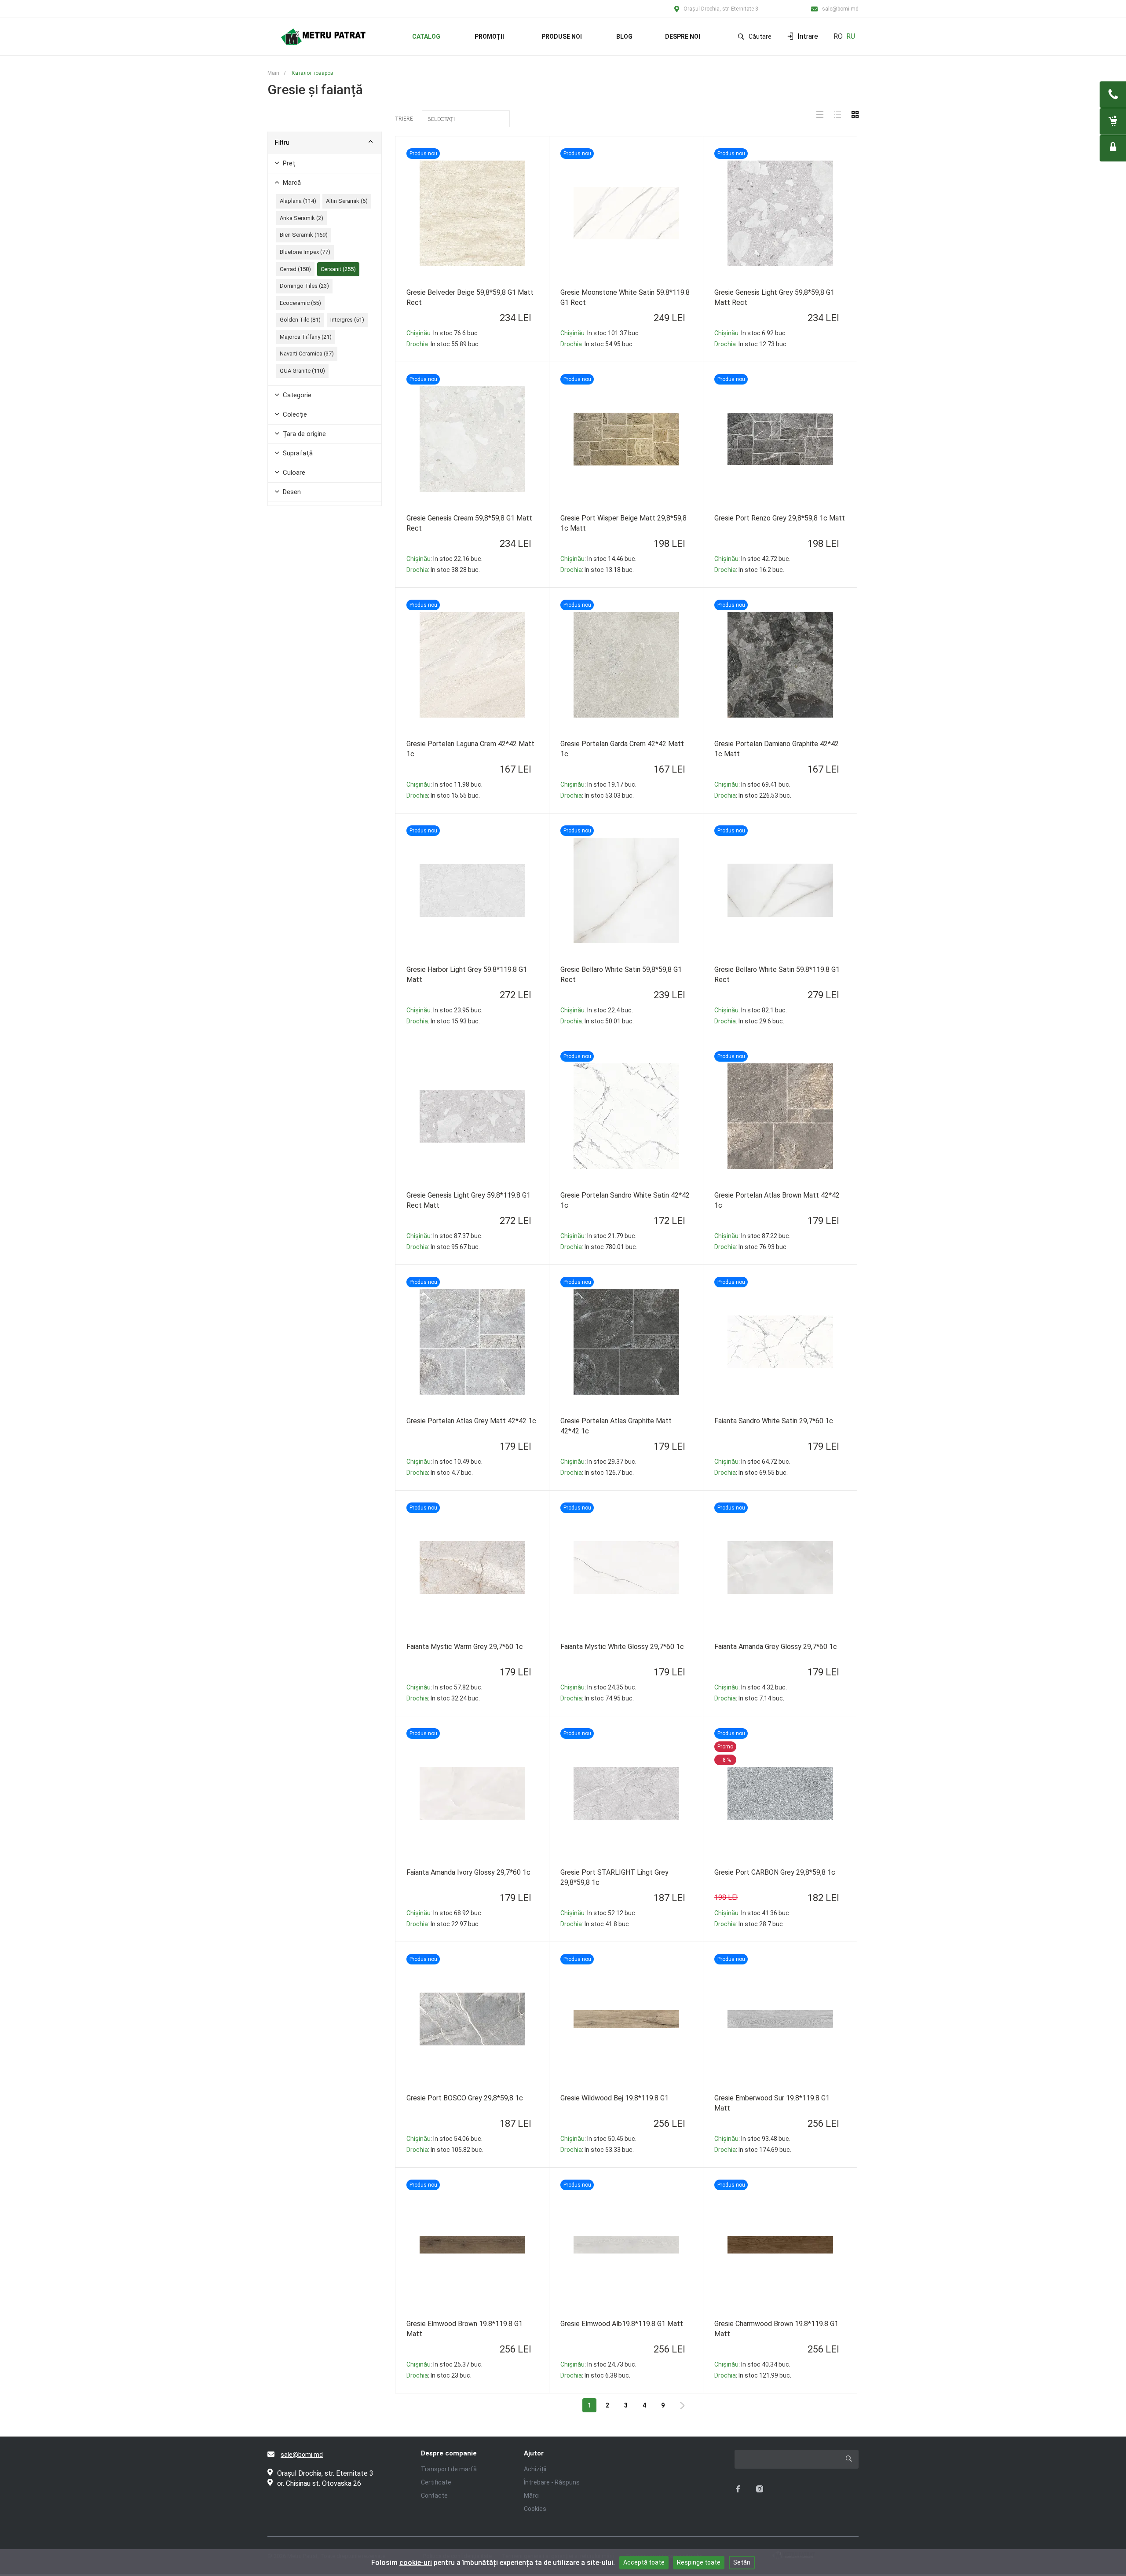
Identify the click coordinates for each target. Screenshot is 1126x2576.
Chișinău (419, 333)
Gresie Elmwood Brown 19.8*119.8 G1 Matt (464, 2329)
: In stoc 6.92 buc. (751, 333)
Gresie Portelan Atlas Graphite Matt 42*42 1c (616, 1426)
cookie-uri (416, 2563)
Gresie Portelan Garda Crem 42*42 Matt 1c (622, 749)
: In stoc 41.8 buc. (595, 1924)
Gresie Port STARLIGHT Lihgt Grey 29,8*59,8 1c (614, 1877)
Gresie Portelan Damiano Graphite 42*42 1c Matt (777, 749)
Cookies (535, 2509)
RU (851, 36)
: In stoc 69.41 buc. (752, 784)
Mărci (532, 2495)
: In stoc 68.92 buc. (444, 1913)
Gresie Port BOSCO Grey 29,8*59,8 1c (465, 2098)
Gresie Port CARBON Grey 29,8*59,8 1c (775, 1872)
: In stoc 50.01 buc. (597, 1021)
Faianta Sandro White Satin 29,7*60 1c (774, 1421)
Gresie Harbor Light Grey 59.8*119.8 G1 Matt (467, 975)
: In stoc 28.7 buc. (749, 1924)
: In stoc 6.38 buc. (595, 2375)
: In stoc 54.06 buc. (444, 2139)
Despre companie (449, 2453)
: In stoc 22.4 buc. (597, 1010)
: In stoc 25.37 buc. (444, 2364)
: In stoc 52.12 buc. (598, 1913)
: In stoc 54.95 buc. (597, 344)
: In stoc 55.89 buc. (443, 344)
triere (404, 119)
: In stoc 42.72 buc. (752, 559)
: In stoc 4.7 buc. (440, 1473)
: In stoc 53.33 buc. (597, 2150)
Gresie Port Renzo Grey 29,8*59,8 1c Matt (780, 518)
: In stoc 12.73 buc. (751, 344)
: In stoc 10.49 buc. (444, 1462)
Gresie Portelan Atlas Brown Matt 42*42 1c (777, 1200)
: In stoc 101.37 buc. (600, 333)
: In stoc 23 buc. (439, 2375)
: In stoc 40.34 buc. (752, 2364)
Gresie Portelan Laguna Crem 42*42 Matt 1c (470, 749)
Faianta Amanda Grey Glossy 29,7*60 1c (776, 1647)
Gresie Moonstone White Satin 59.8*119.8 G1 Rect (625, 297)
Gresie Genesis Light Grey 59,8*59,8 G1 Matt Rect (774, 297)
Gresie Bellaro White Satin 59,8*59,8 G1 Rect (621, 975)
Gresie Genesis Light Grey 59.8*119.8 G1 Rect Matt (468, 1200)
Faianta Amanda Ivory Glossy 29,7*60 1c (468, 1872)
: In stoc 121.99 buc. (753, 2375)
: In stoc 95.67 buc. (443, 1247)
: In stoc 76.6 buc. (443, 333)
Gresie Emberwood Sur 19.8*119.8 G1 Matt (772, 2103)
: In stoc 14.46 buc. (598, 559)
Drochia (417, 344)
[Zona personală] (1113, 148)
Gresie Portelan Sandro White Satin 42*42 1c (625, 1200)
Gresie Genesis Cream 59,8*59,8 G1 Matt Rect (469, 523)
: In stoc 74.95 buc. (597, 1698)
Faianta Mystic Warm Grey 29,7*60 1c (465, 1647)
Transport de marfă (449, 2469)
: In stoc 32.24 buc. (443, 1698)
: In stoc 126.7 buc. (597, 1473)
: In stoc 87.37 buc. (444, 1236)
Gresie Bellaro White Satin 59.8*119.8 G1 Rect (777, 975)
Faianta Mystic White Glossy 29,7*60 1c (622, 1647)
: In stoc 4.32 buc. (751, 1687)
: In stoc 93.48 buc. (752, 2139)
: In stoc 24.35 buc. (598, 1687)
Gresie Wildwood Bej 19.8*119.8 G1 (614, 2098)
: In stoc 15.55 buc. (443, 795)
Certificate (436, 2482)
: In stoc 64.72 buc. (752, 1462)
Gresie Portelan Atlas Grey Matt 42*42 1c (471, 1421)
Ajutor (534, 2453)
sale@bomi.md (840, 9)
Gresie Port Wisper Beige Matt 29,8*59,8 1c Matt (623, 523)
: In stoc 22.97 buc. (443, 1924)
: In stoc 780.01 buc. (599, 1247)
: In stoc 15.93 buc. (443, 1021)
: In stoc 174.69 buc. (753, 2150)
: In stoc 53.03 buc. (597, 795)
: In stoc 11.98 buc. (444, 784)
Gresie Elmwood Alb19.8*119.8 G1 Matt (622, 2324)
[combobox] (466, 119)
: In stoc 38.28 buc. (443, 570)
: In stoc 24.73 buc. (598, 2364)
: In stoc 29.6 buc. (749, 1021)
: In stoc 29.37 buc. (598, 1462)
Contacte (434, 2495)
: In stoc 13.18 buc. (597, 570)
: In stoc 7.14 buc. (749, 1698)
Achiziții (535, 2469)
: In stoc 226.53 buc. (753, 795)
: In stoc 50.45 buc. (598, 2139)
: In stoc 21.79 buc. (598, 1236)
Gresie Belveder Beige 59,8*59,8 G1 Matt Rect (470, 297)
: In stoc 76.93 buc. (751, 1247)
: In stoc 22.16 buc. (444, 559)
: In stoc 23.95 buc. (444, 1010)
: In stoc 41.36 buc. (752, 1913)
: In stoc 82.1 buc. (751, 1010)
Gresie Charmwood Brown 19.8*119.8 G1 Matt (776, 2329)
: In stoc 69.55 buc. (751, 1473)
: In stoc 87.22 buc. (752, 1236)
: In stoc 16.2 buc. (749, 570)
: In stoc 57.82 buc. (444, 1687)
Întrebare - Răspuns (552, 2482)
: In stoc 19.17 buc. (598, 784)
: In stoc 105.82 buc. (445, 2150)
